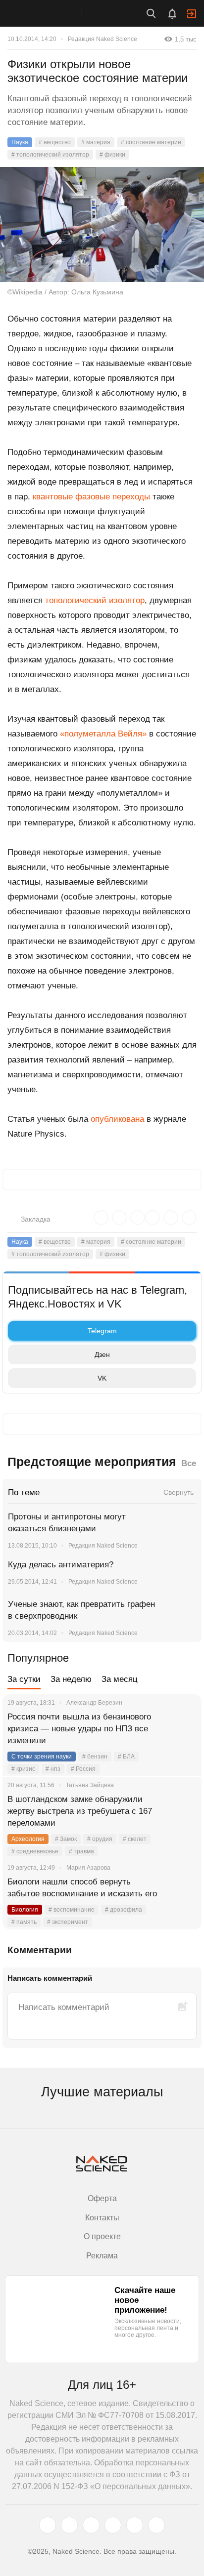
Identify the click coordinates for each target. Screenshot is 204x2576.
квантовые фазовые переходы (91, 497)
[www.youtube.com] (91, 2525)
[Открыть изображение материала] (102, 225)
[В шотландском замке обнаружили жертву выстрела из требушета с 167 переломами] (182, 1811)
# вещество (55, 142)
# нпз (53, 1769)
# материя (96, 142)
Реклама (102, 2256)
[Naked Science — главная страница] (51, 13)
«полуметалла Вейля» (103, 734)
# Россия (83, 1769)
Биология (25, 1910)
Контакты (102, 2218)
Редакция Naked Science (102, 39)
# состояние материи (151, 142)
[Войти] (192, 14)
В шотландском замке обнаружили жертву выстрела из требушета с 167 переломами (80, 1811)
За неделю (71, 1679)
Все (189, 1463)
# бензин (95, 1757)
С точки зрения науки (42, 1757)
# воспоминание (72, 1910)
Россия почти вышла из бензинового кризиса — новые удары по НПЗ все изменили (79, 1729)
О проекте (102, 2236)
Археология (28, 1839)
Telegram (102, 1331)
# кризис (23, 1769)
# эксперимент (68, 1922)
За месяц (120, 1679)
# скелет (135, 1839)
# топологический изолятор (50, 155)
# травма (81, 1851)
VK (102, 1378)
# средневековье (35, 1851)
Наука (20, 142)
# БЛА (126, 1757)
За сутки (24, 1679)
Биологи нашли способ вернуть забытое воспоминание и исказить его (82, 1888)
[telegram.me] (135, 2525)
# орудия (100, 1839)
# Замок (66, 1839)
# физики (112, 155)
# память (24, 1922)
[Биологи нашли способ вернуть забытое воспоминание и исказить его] (182, 1894)
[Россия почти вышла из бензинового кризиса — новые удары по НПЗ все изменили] (182, 1729)
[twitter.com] (48, 2525)
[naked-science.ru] (156, 2525)
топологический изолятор (95, 600)
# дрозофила (124, 1910)
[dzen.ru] (113, 2525)
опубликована (117, 1119)
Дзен (102, 1354)
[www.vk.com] (69, 2525)
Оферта (102, 2198)
